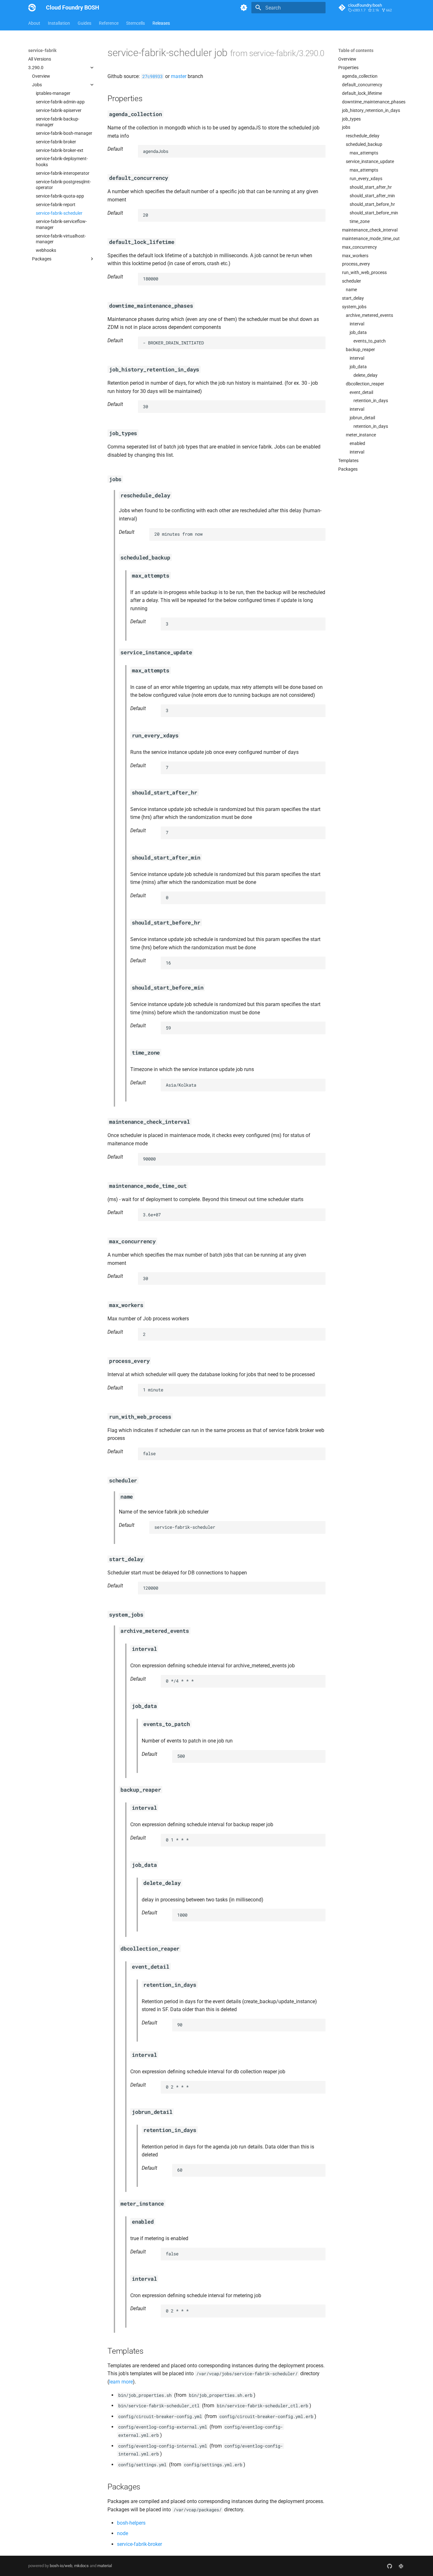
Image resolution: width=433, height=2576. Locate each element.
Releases (161, 23)
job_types (351, 119)
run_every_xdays (366, 179)
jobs (346, 127)
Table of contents (356, 50)
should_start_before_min (374, 213)
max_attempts (364, 153)
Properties (348, 68)
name (351, 290)
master (179, 76)
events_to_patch (370, 341)
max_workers (355, 256)
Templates (348, 461)
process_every (356, 264)
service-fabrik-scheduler (59, 213)
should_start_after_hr (371, 187)
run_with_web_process (364, 272)
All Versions (40, 59)
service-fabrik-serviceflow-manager (61, 224)
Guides (84, 23)
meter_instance (361, 435)
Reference (109, 23)
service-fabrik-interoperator (63, 173)
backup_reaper (360, 350)
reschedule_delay (363, 136)
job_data (358, 332)
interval (357, 324)
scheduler (352, 281)
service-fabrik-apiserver (59, 110)
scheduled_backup (364, 144)
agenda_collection (360, 76)
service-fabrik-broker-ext (60, 150)
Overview (41, 76)
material (105, 2566)
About (34, 23)
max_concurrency (359, 247)
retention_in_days (371, 401)
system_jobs (354, 307)
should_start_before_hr (372, 204)
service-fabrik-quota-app (60, 196)
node (123, 2533)
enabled (357, 443)
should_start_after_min (372, 196)
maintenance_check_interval (370, 230)
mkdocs (81, 2566)
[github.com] (390, 2566)
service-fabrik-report (56, 205)
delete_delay (365, 375)
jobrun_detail (362, 418)
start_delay (353, 298)
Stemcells (136, 23)
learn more (121, 2382)
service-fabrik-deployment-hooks (62, 161)
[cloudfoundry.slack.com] (401, 2566)
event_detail (361, 392)
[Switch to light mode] (244, 8)
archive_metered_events (369, 315)
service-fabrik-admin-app (60, 102)
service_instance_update (370, 161)
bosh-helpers (131, 2523)
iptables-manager (53, 93)
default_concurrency (362, 85)
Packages (348, 469)
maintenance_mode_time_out (371, 239)
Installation (59, 23)
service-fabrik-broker (56, 142)
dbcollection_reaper (365, 384)
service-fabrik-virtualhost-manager (61, 239)
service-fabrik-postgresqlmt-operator (63, 185)
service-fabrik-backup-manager (58, 122)
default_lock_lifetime (362, 93)
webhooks (46, 250)
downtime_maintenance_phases (373, 102)
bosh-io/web (61, 2566)
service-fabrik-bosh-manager (64, 133)
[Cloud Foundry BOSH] (32, 8)
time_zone (360, 221)
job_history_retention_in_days (371, 110)
